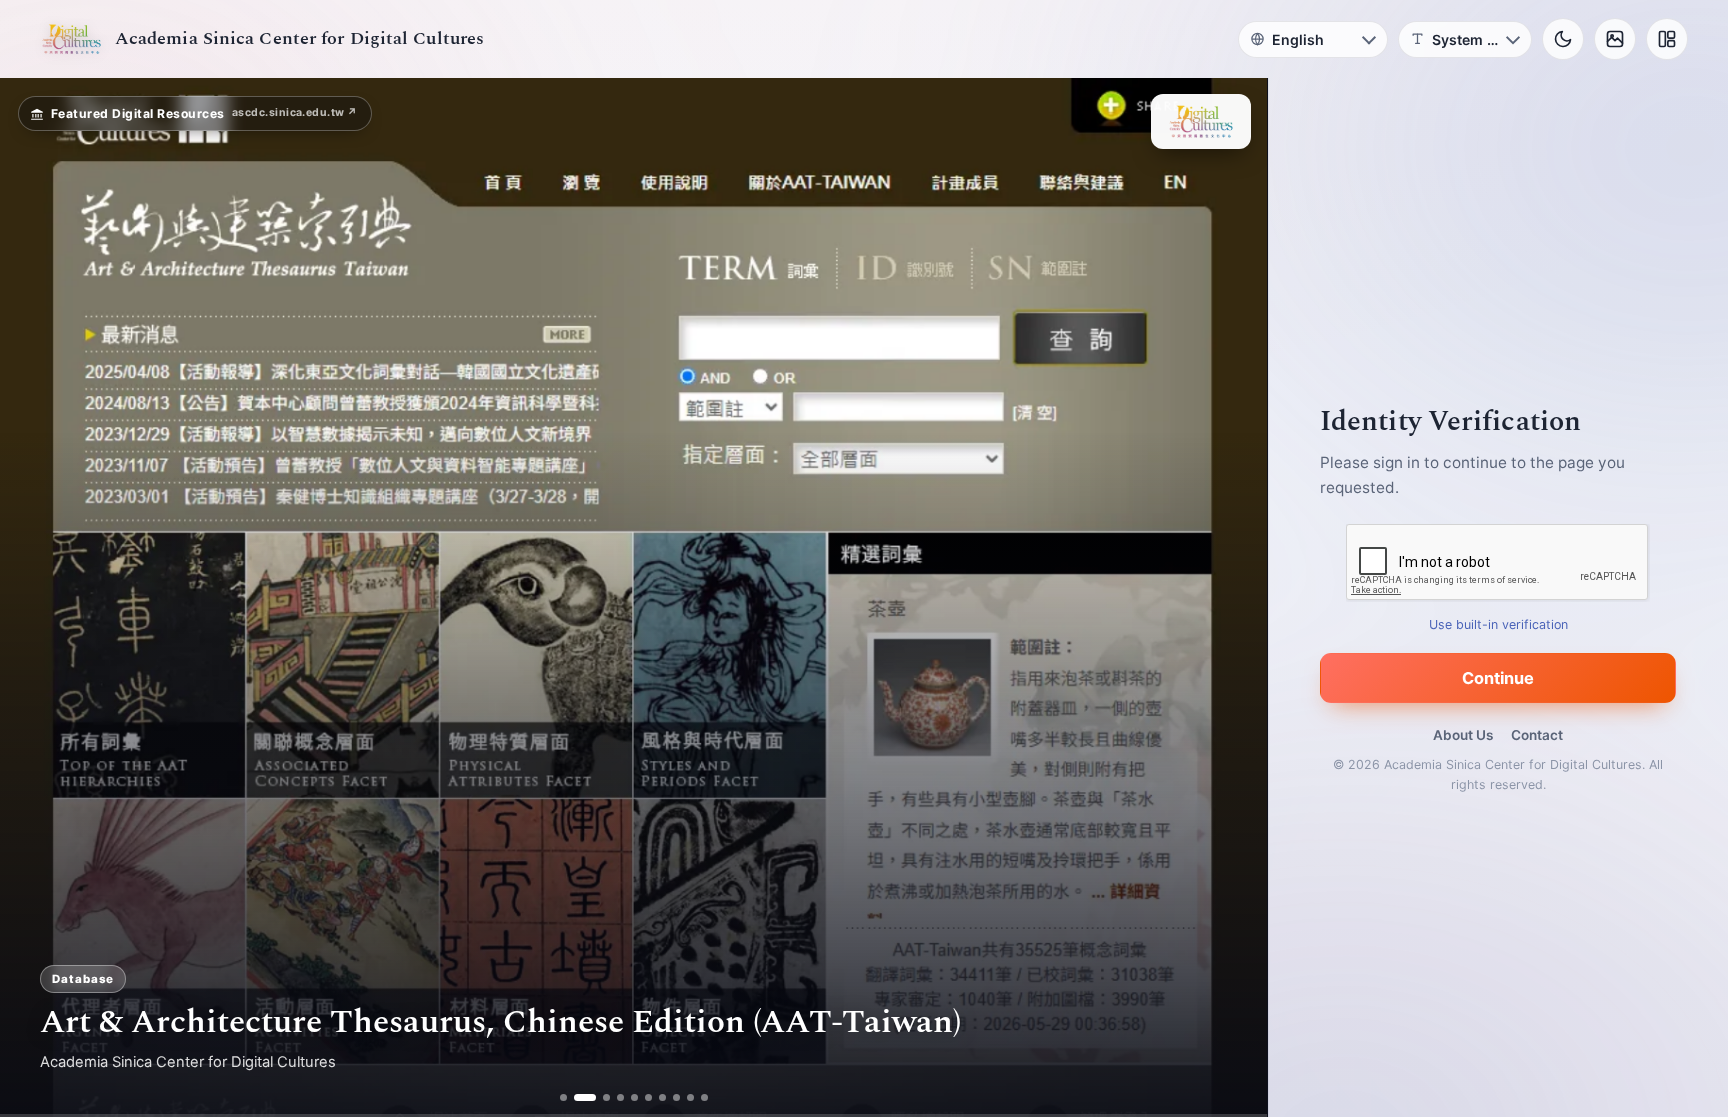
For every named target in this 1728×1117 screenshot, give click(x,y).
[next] (1231, 598)
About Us (1463, 735)
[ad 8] (676, 1097)
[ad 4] (620, 1097)
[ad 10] (704, 1097)
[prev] (36, 598)
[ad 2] (577, 1097)
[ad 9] (690, 1097)
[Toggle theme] (1563, 39)
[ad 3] (599, 1097)
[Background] (1615, 39)
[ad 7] (662, 1097)
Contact (1537, 735)
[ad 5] (634, 1097)
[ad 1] (563, 1097)
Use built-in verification (1498, 624)
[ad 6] (648, 1097)
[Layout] (1667, 39)
